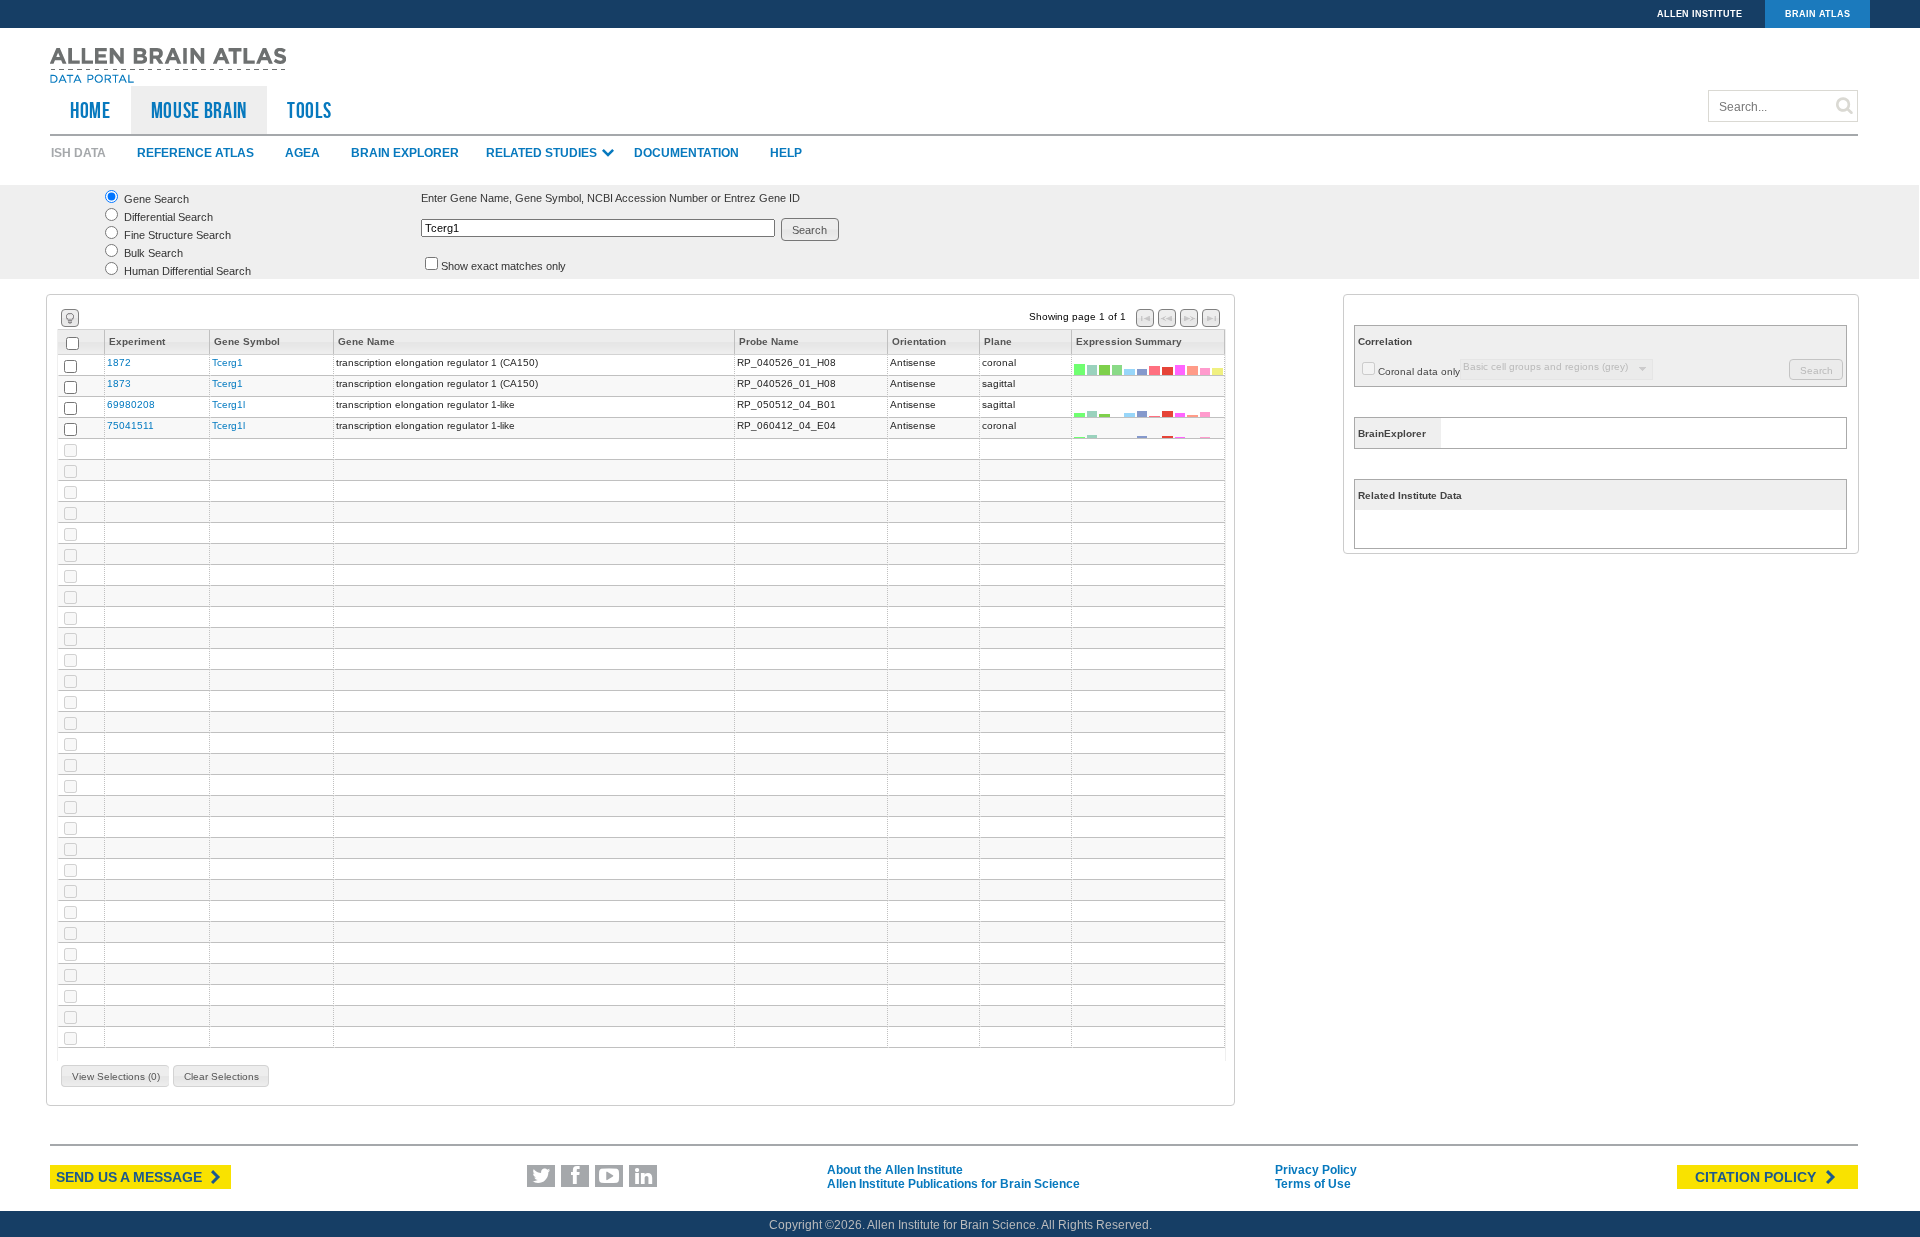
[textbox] (598, 228)
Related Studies (543, 153)
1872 (119, 362)
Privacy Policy (1316, 1170)
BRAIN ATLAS (1817, 14)
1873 (119, 383)
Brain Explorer (405, 153)
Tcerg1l (228, 404)
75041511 (130, 425)
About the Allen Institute (895, 1170)
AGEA (302, 153)
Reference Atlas (195, 153)
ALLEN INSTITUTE (1699, 14)
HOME (90, 110)
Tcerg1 (227, 362)
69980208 (131, 404)
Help (786, 153)
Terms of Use (1313, 1184)
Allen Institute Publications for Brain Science (953, 1184)
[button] (810, 229)
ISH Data (78, 153)
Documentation (686, 153)
